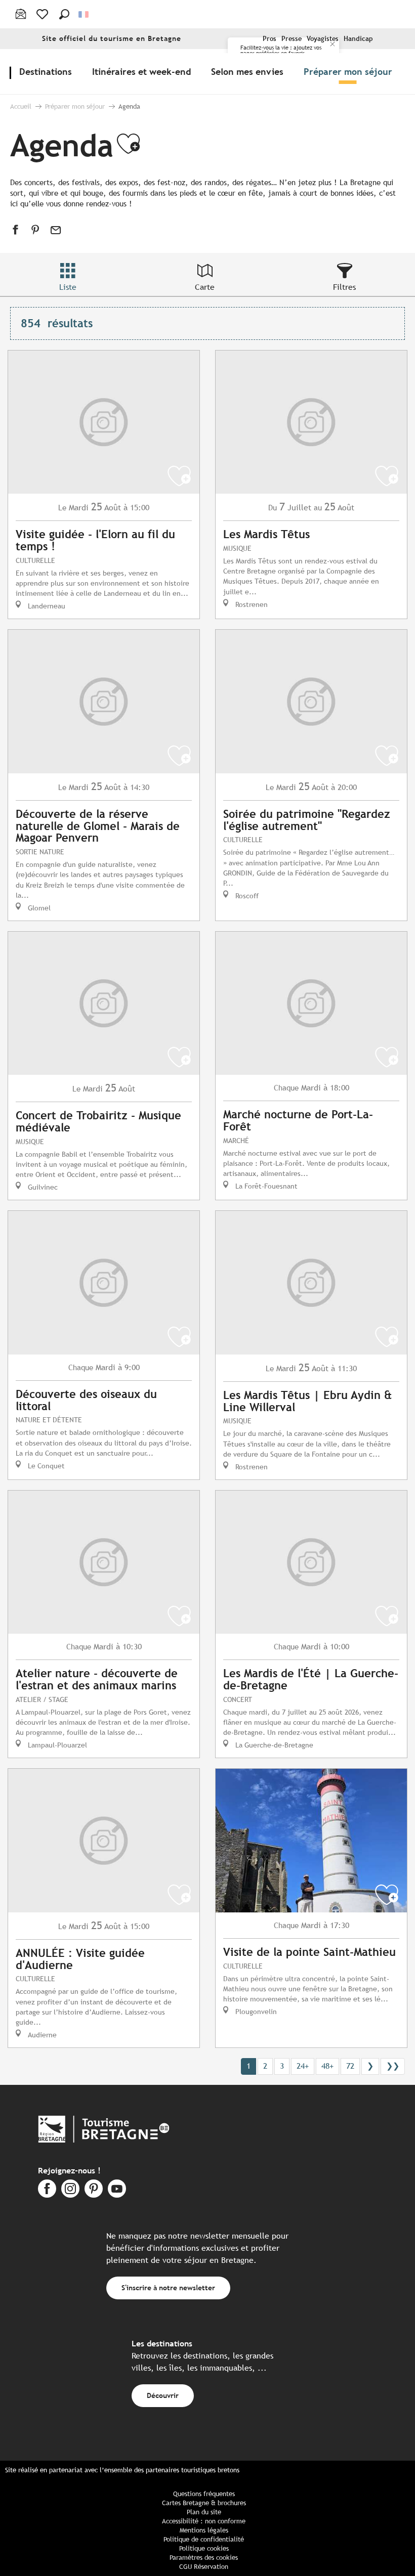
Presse (292, 39)
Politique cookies (204, 2548)
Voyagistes (323, 39)
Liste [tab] (68, 287)
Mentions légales (204, 2530)
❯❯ (393, 2066)
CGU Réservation (204, 2567)
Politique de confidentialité (204, 2539)
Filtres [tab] (344, 287)
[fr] (84, 14)
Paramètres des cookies (204, 2558)
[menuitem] (48, 71)
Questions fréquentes (204, 2494)
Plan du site (204, 2512)
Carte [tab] (205, 287)
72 (350, 2066)
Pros (269, 39)
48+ (327, 2066)
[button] (64, 14)
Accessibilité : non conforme (204, 2521)
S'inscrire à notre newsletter (168, 2287)
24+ (303, 2066)
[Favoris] (43, 14)
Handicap (358, 39)
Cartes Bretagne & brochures (204, 2503)
